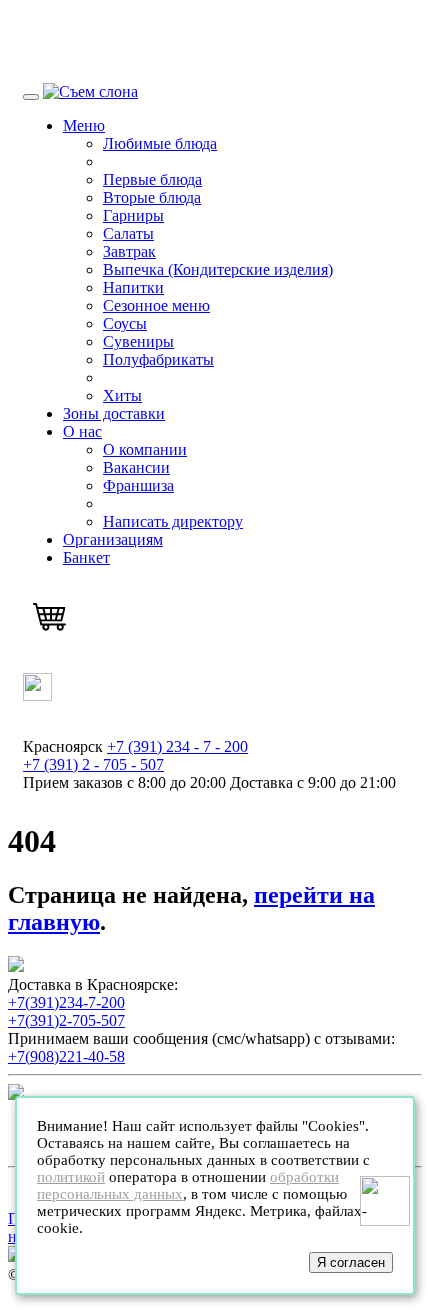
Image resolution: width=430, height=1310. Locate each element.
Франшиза (138, 485)
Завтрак (129, 251)
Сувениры (138, 341)
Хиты (122, 395)
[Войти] (37, 695)
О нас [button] (82, 431)
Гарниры (133, 215)
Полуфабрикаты (158, 359)
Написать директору (173, 521)
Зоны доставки (114, 413)
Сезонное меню (156, 305)
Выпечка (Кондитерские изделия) (218, 269)
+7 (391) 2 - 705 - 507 (93, 764)
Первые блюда (152, 179)
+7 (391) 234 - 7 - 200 (177, 746)
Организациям (113, 539)
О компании (145, 449)
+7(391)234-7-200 (66, 1002)
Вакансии (136, 467)
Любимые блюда (160, 143)
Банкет (86, 557)
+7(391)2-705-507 (66, 1020)
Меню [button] (84, 125)
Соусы (125, 323)
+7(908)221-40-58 (66, 1056)
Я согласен (351, 1262)
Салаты (128, 233)
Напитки (133, 287)
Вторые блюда (152, 197)
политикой (71, 1177)
